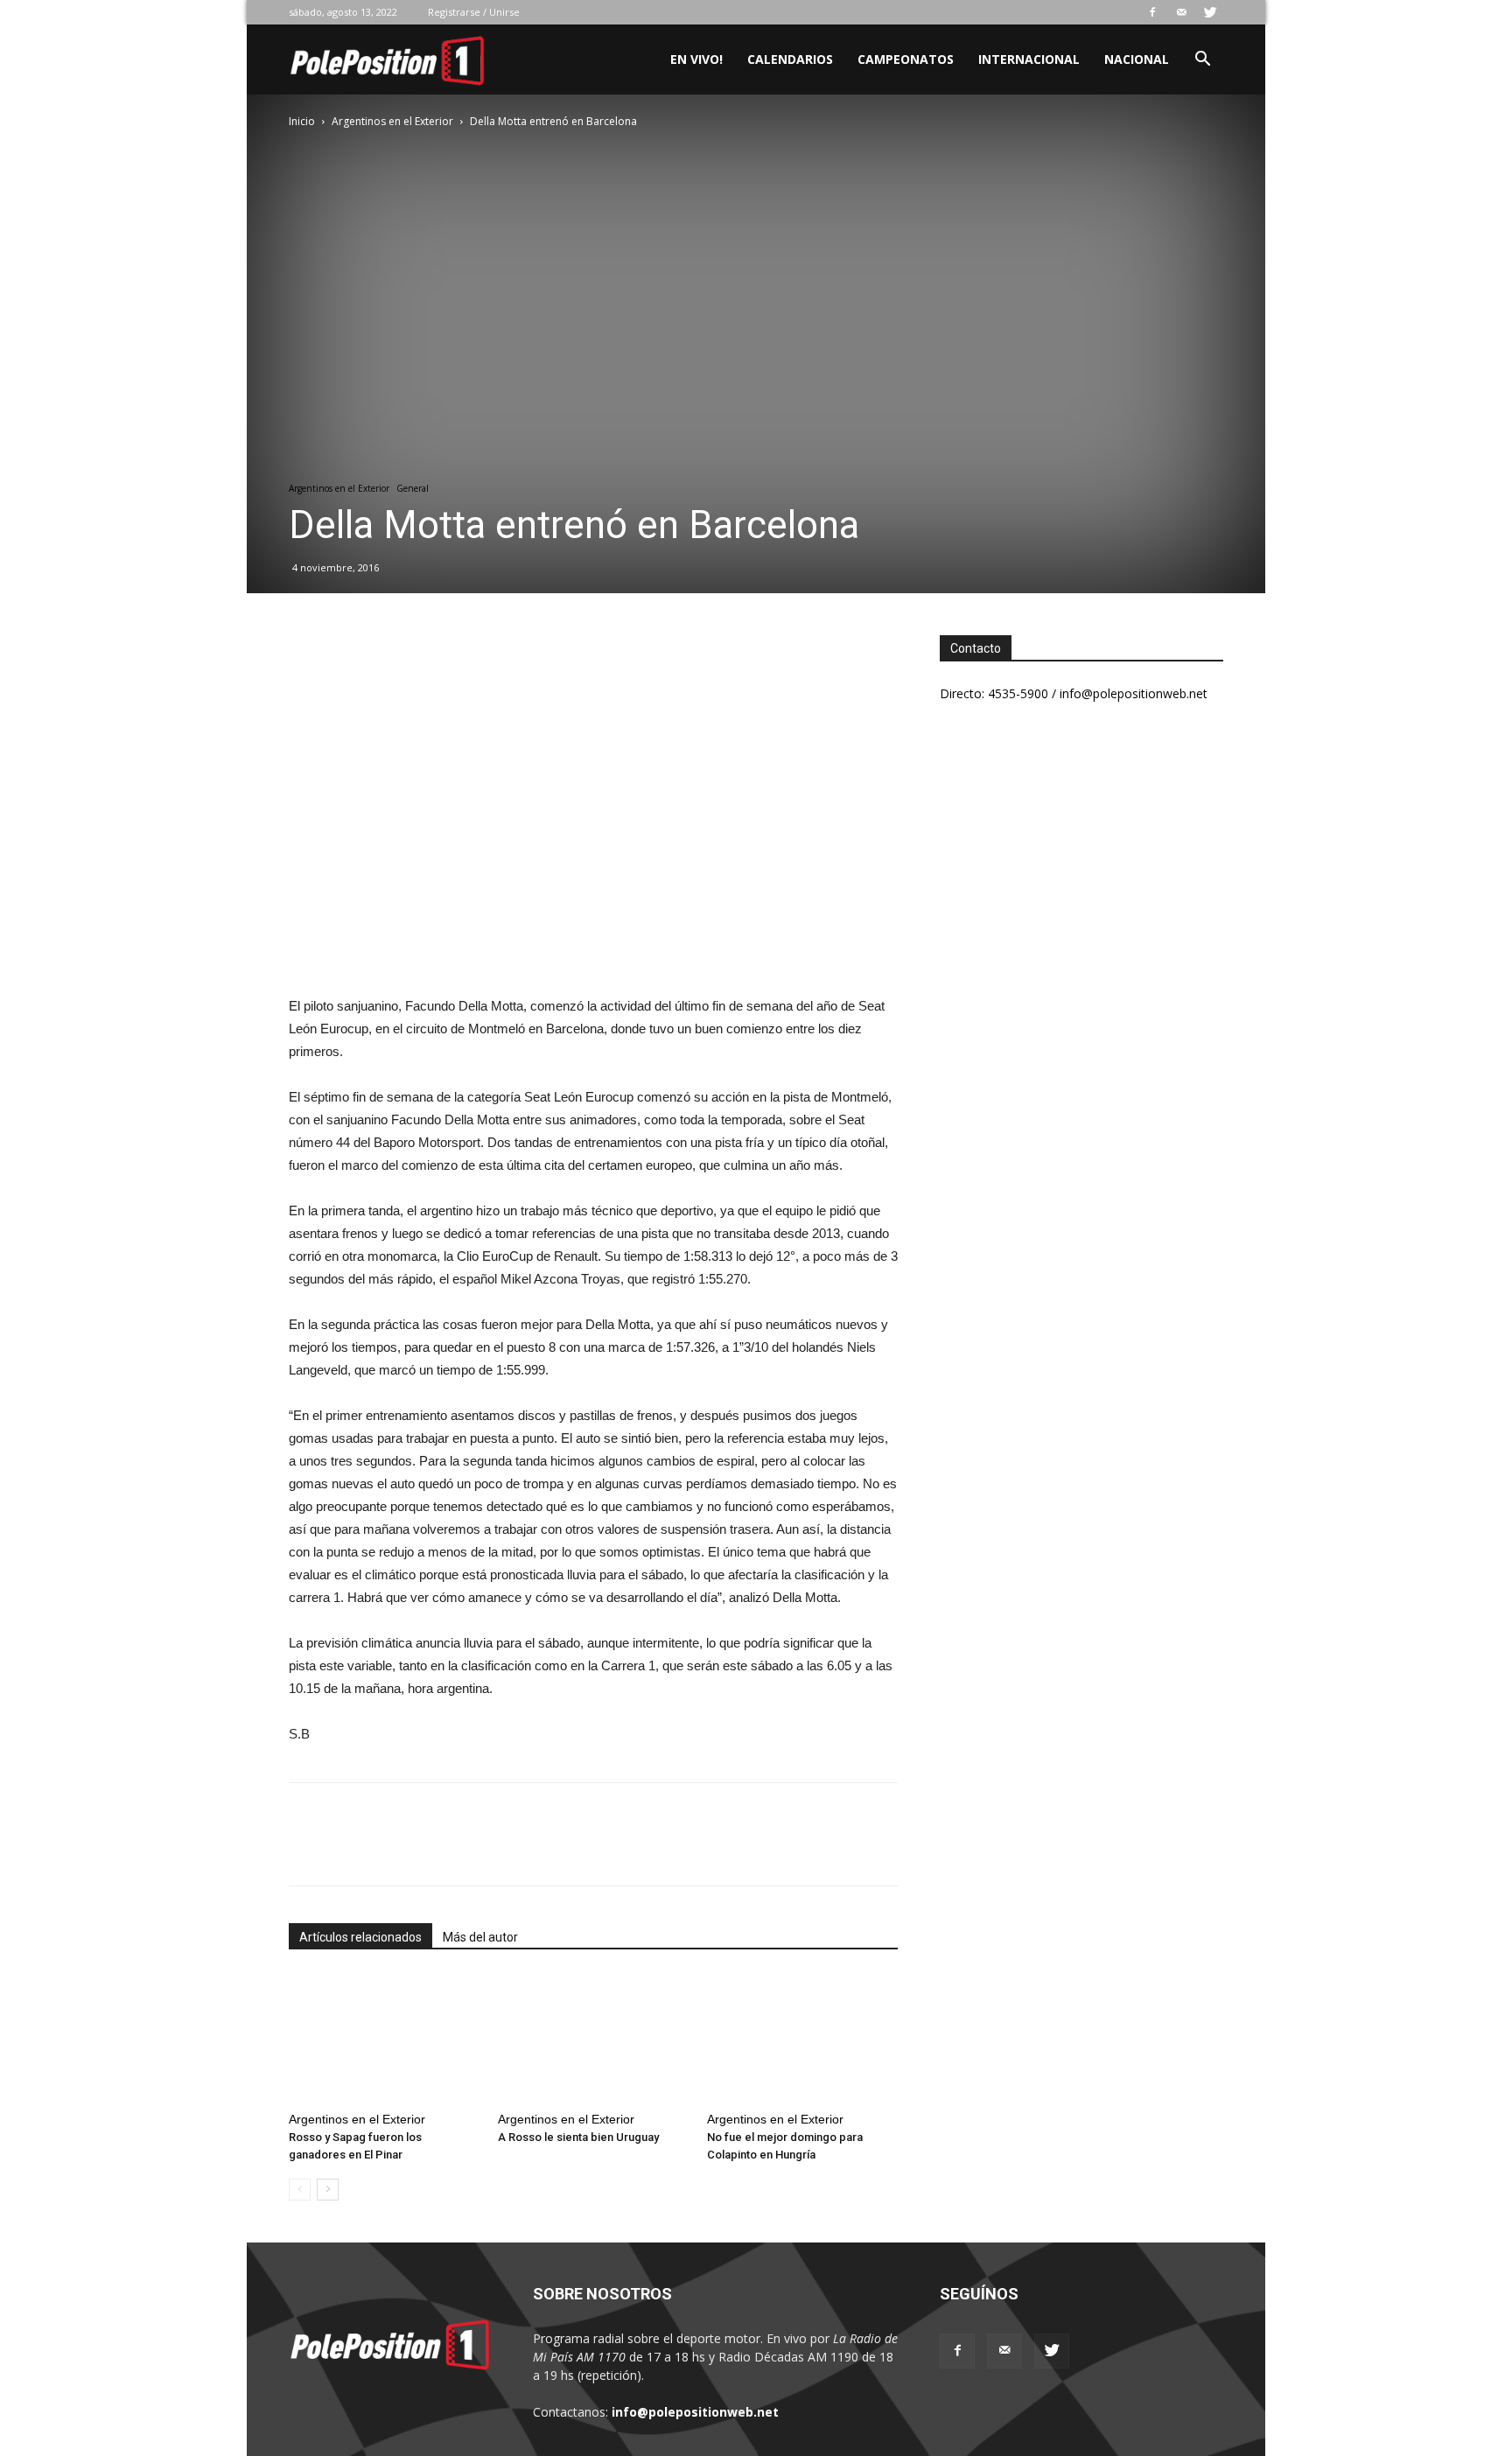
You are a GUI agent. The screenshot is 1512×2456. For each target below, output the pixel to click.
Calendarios (790, 59)
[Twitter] (1210, 12)
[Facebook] (1152, 12)
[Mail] (1181, 12)
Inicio (302, 121)
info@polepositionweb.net (695, 2412)
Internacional (1029, 59)
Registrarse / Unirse (474, 12)
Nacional (1137, 59)
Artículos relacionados (360, 1937)
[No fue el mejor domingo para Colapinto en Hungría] (802, 2039)
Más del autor (480, 1937)
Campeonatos (906, 59)
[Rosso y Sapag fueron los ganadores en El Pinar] (384, 2039)
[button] (1202, 61)
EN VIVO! (696, 59)
